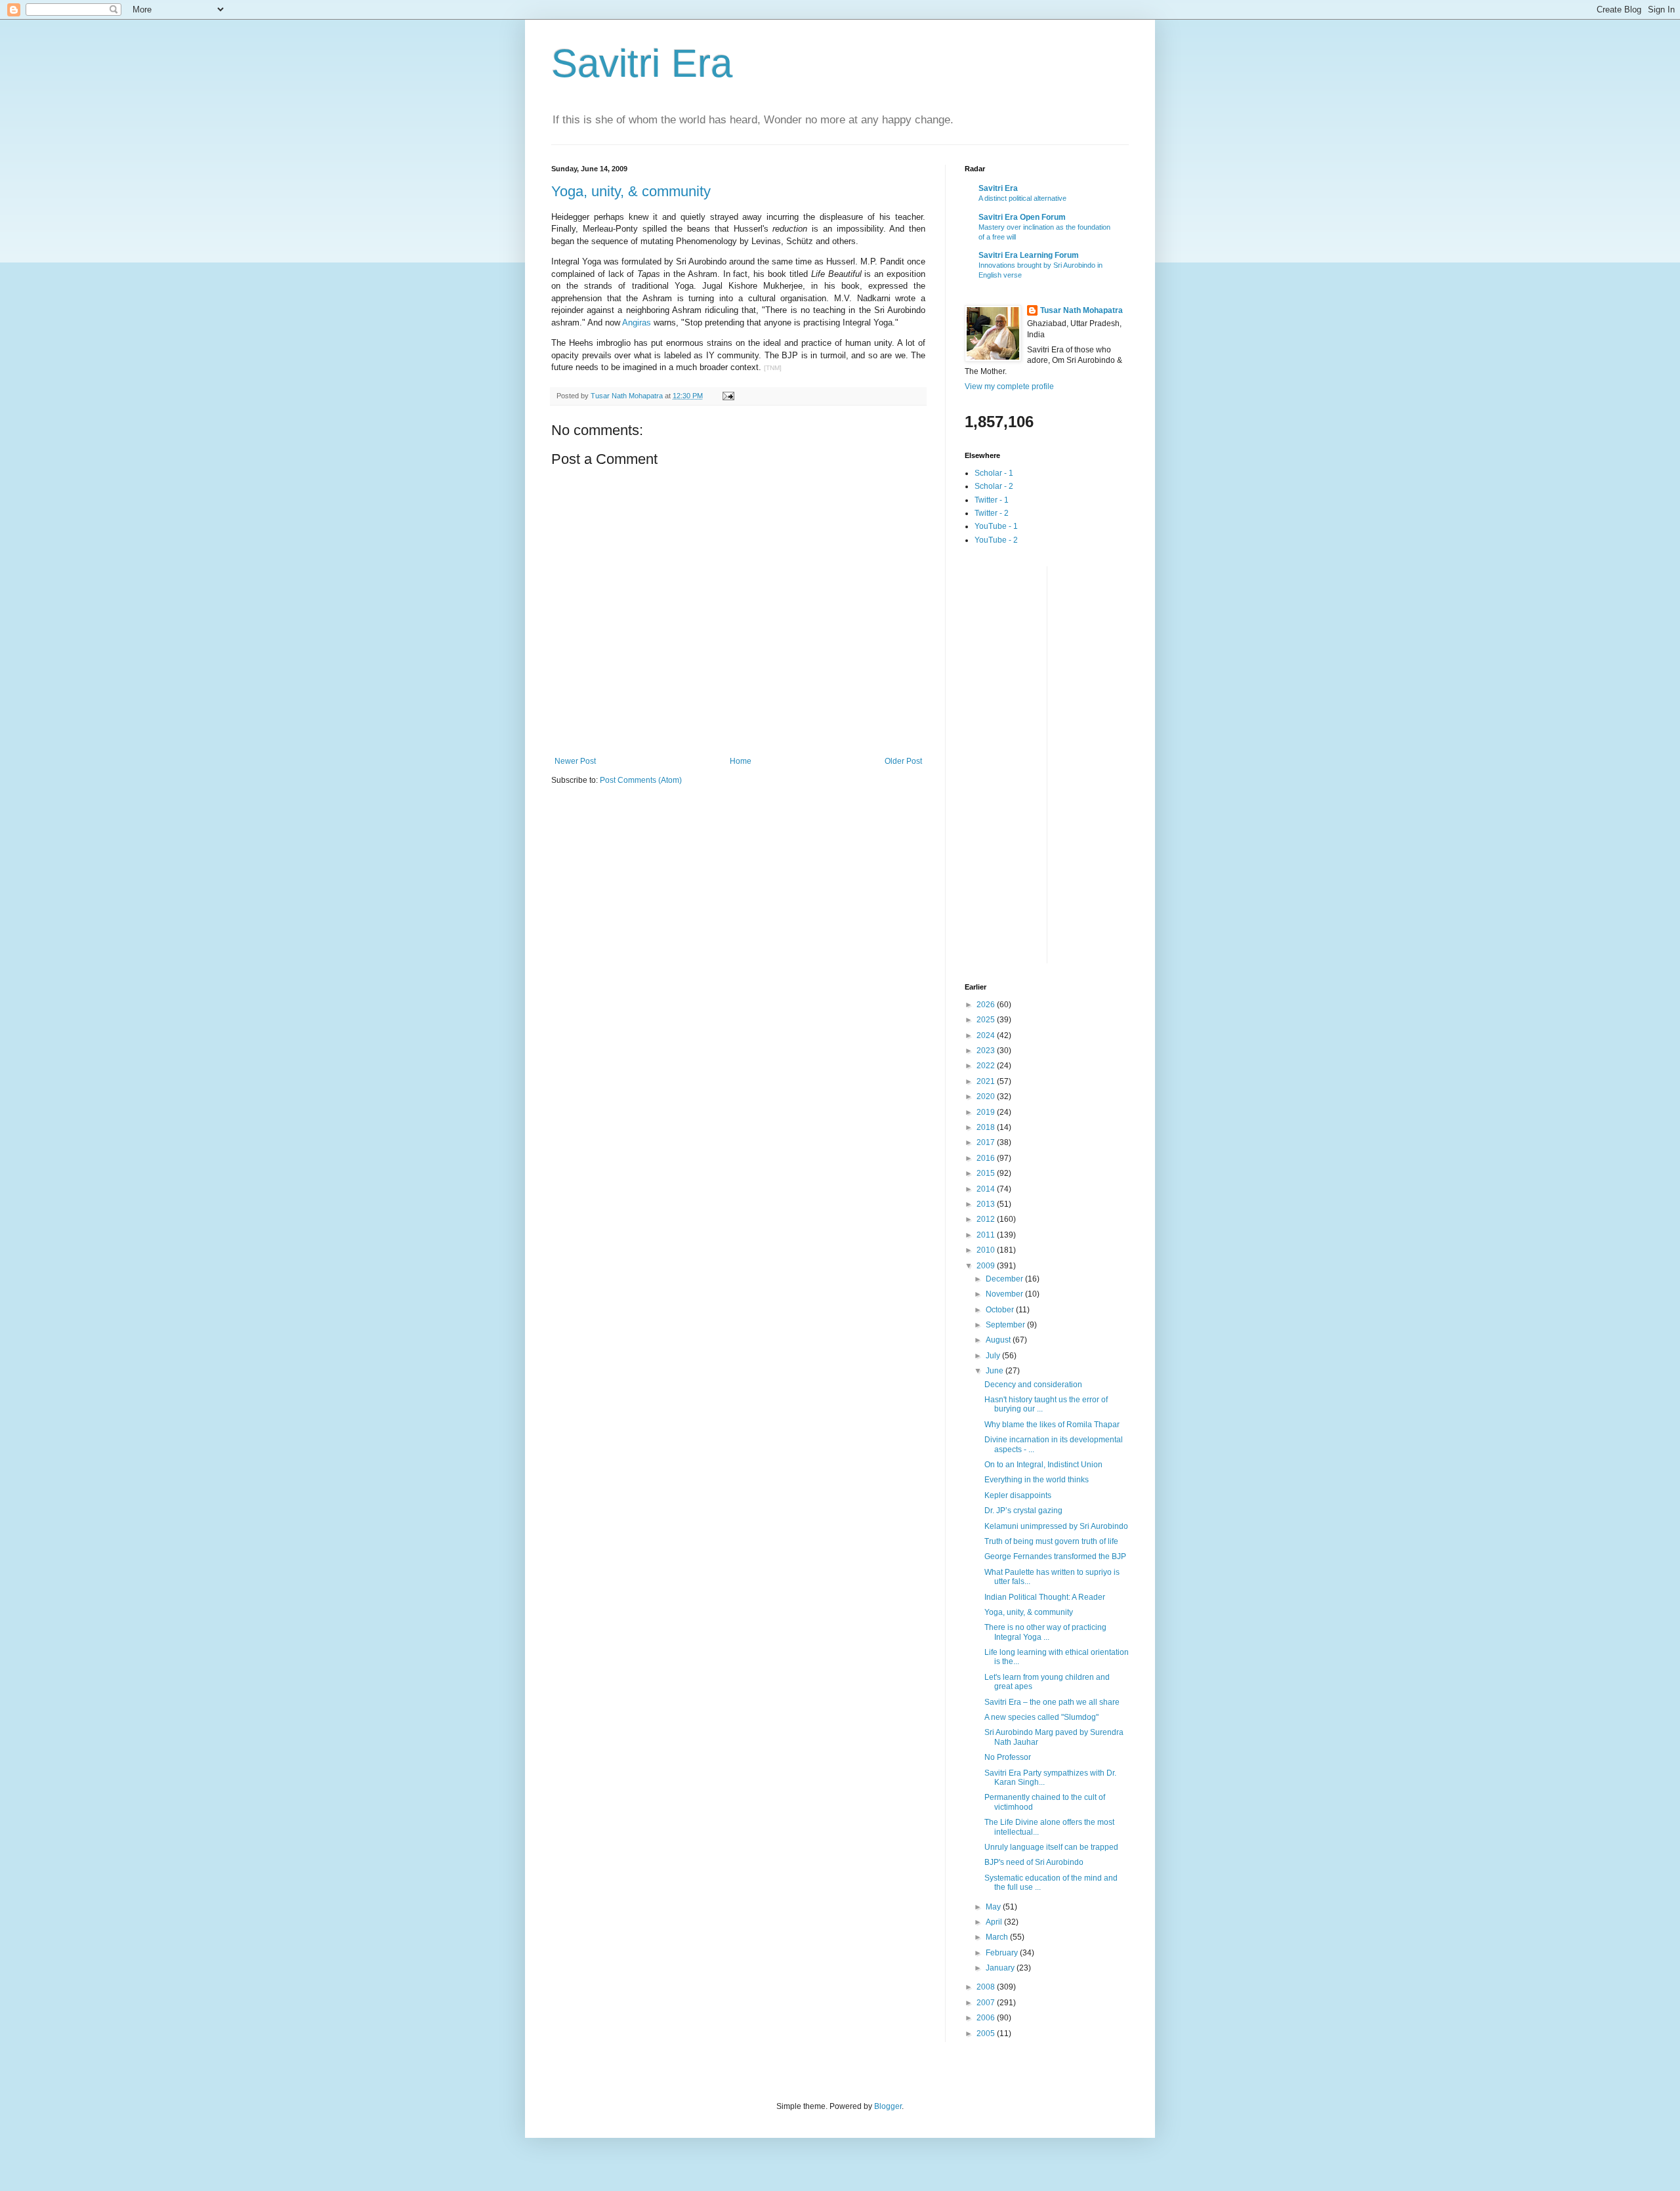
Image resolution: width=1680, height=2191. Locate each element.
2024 (987, 1035)
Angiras (637, 323)
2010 (987, 1250)
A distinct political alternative (1022, 198)
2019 (987, 1112)
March (998, 1937)
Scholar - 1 (994, 473)
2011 (987, 1235)
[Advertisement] (1017, 763)
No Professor (1008, 1757)
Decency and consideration (1033, 1385)
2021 (987, 1081)
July (994, 1356)
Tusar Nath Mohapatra (1081, 310)
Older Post (903, 761)
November (1005, 1294)
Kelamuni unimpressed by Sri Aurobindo (1056, 1526)
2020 (987, 1096)
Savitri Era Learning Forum (1029, 255)
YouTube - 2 (996, 540)
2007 (987, 2003)
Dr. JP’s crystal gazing (1023, 1511)
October (1001, 1310)
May (994, 1907)
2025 (987, 1020)
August (999, 1340)
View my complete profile (1009, 386)
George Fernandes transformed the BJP (1055, 1556)
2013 (987, 1204)
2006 (987, 2018)
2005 (987, 2034)
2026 (987, 1005)
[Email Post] (728, 396)
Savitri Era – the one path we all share (1052, 1702)
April (995, 1922)
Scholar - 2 (994, 486)
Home (741, 761)
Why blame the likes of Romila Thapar (1052, 1425)
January (1001, 1968)
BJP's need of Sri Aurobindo (1034, 1862)
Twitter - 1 (992, 500)
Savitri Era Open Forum (1022, 217)
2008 (987, 1987)
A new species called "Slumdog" (1041, 1717)
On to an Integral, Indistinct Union (1043, 1465)
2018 (987, 1127)
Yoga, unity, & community (631, 191)
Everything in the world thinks (1037, 1480)
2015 (987, 1173)
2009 (987, 1266)
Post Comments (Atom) (641, 780)
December (1005, 1279)
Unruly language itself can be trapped (1051, 1847)
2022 (987, 1066)
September (1006, 1325)
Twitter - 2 (992, 513)
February (1003, 1953)
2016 (987, 1158)
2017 (987, 1142)
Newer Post (575, 761)
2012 (987, 1219)
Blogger (888, 2106)
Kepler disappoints (1018, 1495)
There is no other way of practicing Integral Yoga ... (1045, 1632)
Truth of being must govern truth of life (1051, 1541)
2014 (987, 1189)
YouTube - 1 (996, 526)
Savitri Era (642, 63)
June (996, 1371)
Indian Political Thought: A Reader (1045, 1597)
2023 (987, 1051)
